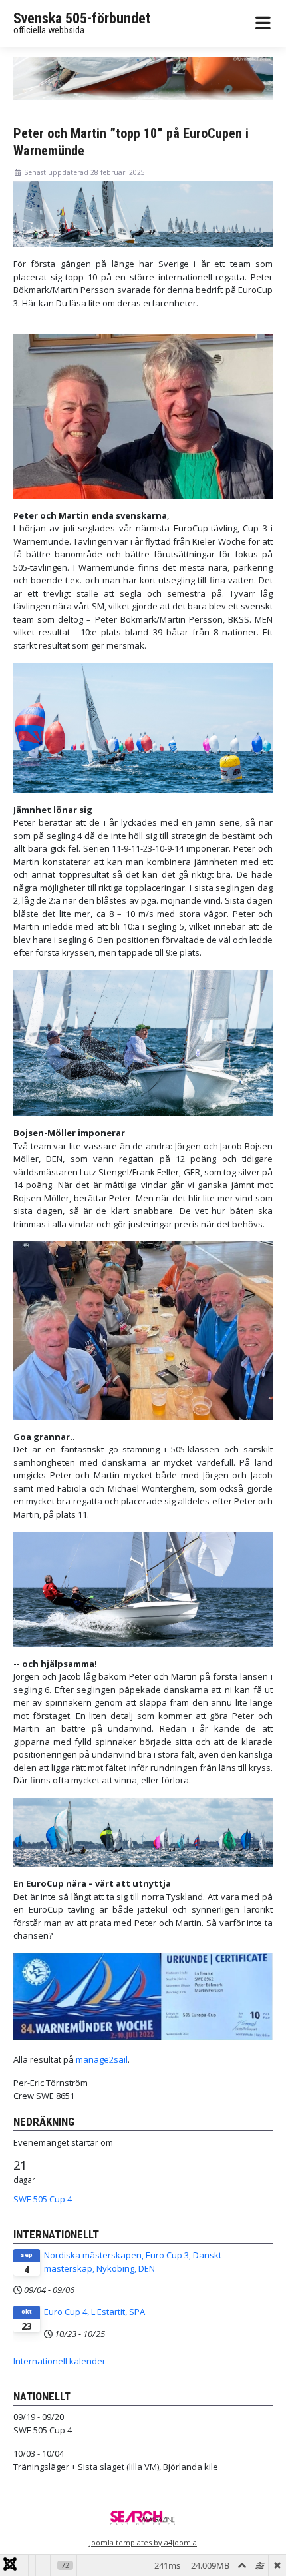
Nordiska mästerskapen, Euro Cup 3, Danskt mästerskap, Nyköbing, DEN (133, 2262)
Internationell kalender (60, 2361)
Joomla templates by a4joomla (143, 2542)
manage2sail (102, 2059)
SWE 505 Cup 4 (43, 2199)
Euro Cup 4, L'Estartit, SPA (94, 2312)
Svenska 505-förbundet (82, 18)
